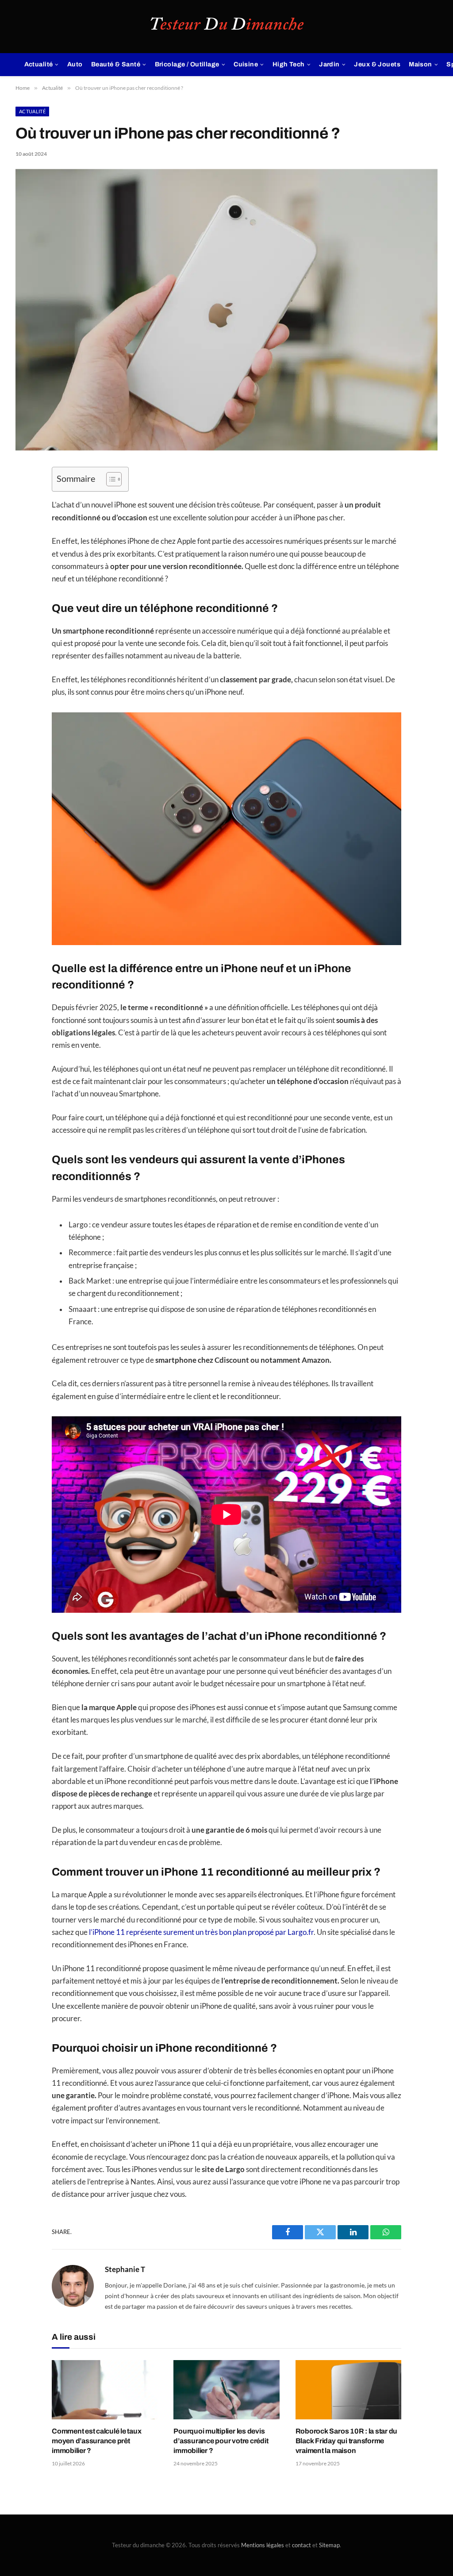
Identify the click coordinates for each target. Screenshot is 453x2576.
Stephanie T (125, 2269)
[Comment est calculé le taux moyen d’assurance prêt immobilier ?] (105, 2390)
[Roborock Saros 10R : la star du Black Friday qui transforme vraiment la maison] (348, 2390)
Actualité (39, 64)
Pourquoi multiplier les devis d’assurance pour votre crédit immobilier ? (221, 2441)
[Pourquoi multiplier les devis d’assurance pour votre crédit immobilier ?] (226, 2390)
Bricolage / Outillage (187, 64)
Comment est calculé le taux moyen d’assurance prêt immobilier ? (97, 2441)
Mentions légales (263, 2545)
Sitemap (329, 2545)
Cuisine (246, 64)
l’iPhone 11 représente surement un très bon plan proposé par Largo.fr (201, 1932)
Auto (75, 64)
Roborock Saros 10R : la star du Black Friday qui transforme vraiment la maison (347, 2441)
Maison (420, 64)
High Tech (289, 64)
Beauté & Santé (116, 64)
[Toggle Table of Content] (109, 479)
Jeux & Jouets (377, 64)
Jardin (329, 64)
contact (301, 2545)
